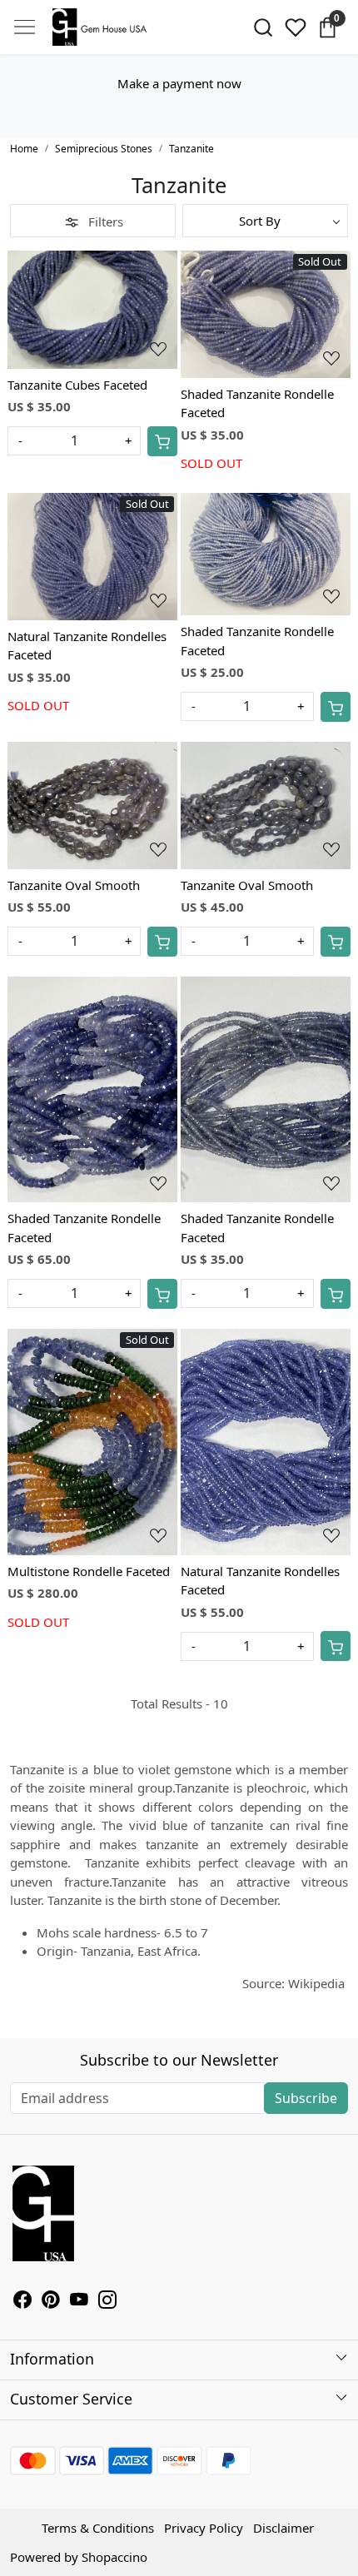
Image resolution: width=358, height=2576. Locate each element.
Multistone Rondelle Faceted (89, 1571)
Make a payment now (179, 83)
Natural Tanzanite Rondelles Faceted (87, 646)
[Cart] (162, 441)
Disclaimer (283, 2528)
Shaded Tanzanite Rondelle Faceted (257, 403)
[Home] (102, 27)
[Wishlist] (295, 27)
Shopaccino (114, 2557)
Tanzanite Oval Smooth (74, 885)
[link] (264, 27)
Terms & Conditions (98, 2528)
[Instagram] (107, 2301)
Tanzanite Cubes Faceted (77, 385)
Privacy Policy (204, 2528)
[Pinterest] (51, 2301)
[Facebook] (22, 2301)
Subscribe (306, 2098)
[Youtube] (79, 2301)
